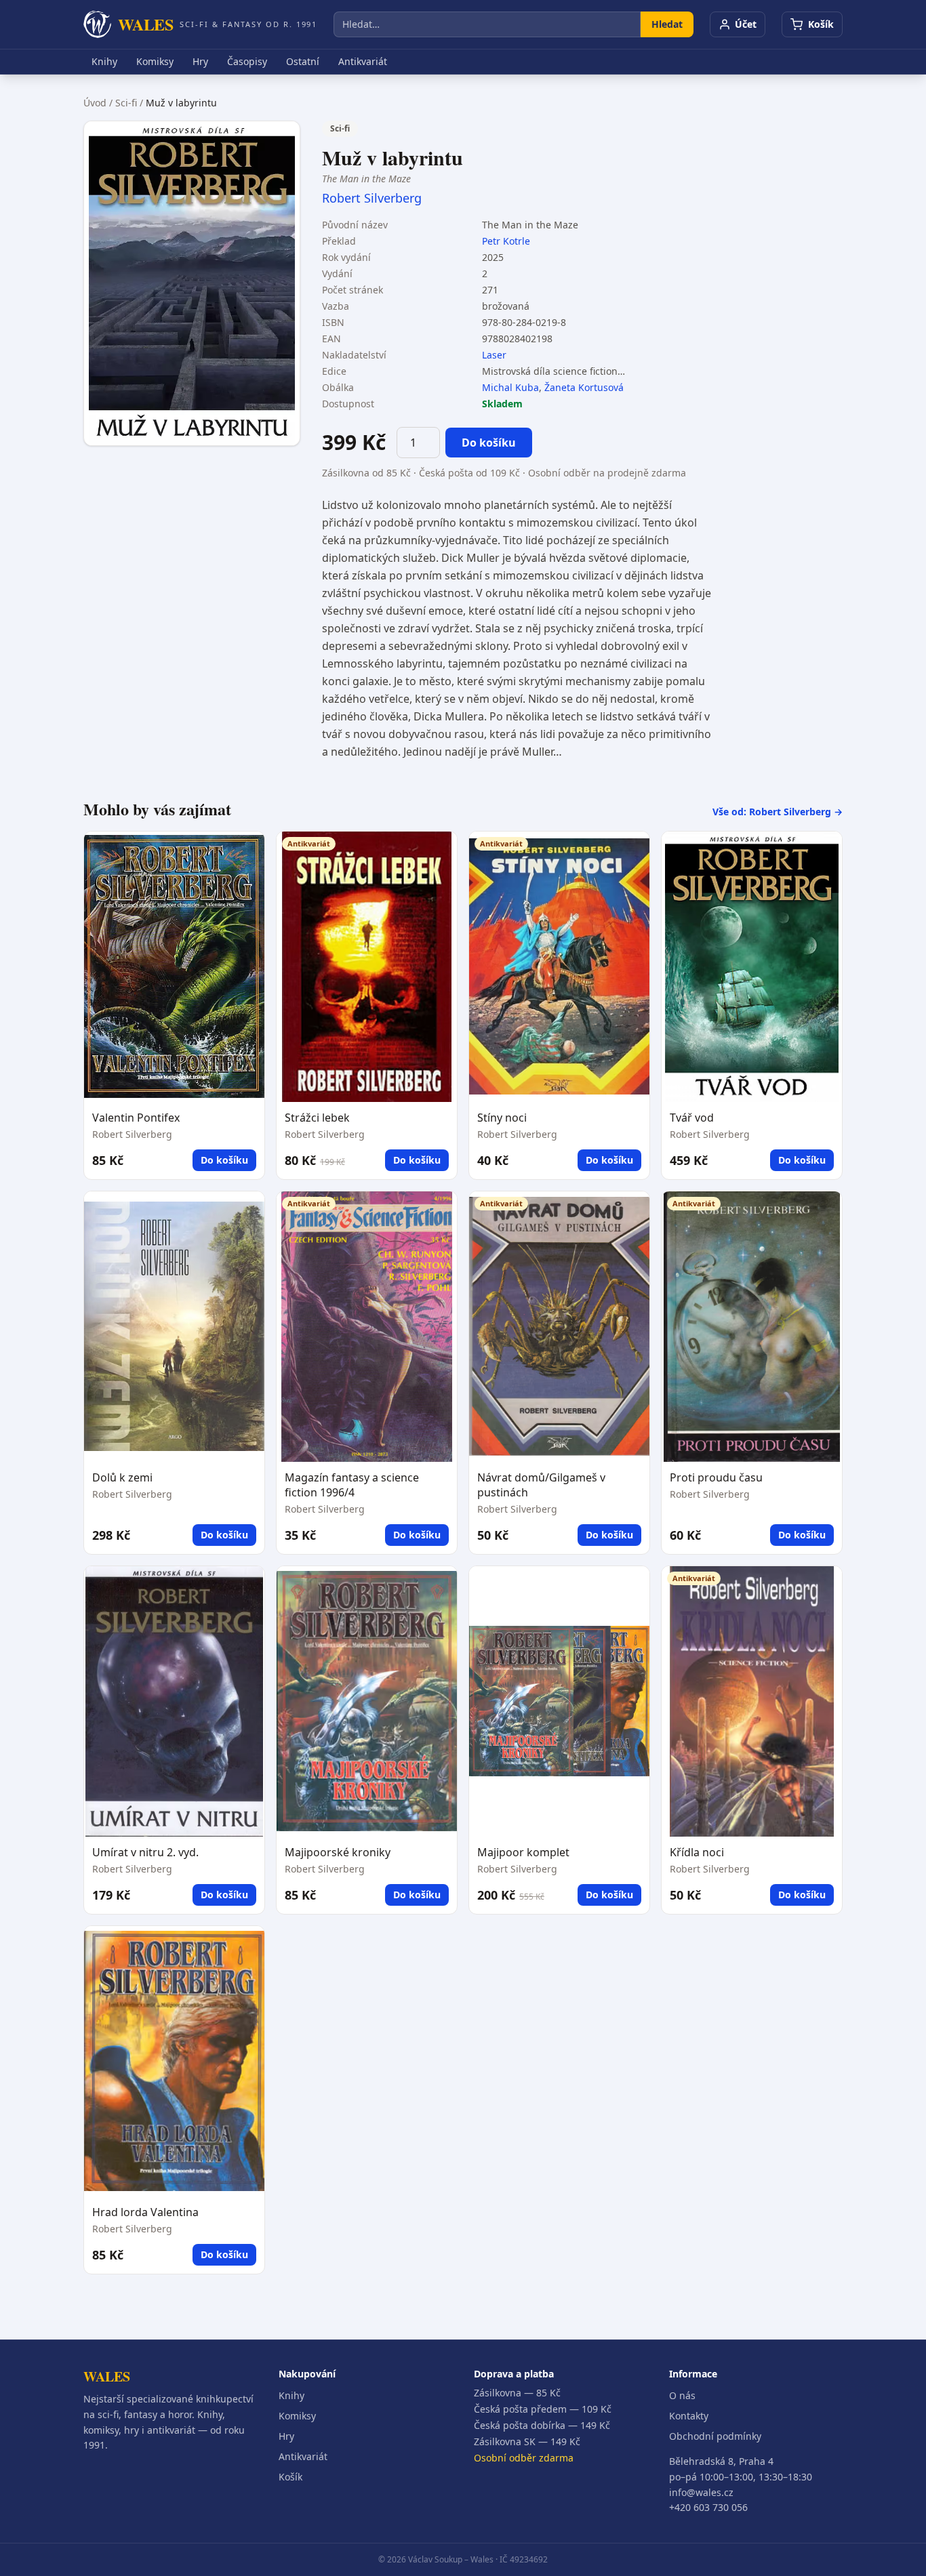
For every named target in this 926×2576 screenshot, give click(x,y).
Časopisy (247, 61)
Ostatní (303, 61)
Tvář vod (692, 1118)
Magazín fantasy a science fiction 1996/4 (352, 1485)
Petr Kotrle (506, 241)
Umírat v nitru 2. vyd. (145, 1852)
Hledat (667, 24)
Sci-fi (126, 103)
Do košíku (489, 443)
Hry (200, 61)
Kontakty (689, 2416)
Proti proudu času (716, 1477)
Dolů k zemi (122, 1477)
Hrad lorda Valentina (145, 2212)
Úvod (95, 103)
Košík (290, 2477)
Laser (494, 355)
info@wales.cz (701, 2492)
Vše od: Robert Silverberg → (778, 812)
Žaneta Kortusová (584, 387)
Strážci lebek (317, 1118)
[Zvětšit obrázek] (192, 283)
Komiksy (155, 61)
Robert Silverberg (372, 198)
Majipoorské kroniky (338, 1852)
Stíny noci (502, 1118)
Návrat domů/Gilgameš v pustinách (541, 1485)
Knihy (104, 61)
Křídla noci (697, 1852)
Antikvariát (363, 61)
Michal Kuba (510, 387)
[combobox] (487, 24)
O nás (682, 2395)
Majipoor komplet (523, 1852)
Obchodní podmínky (715, 2436)
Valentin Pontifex (136, 1118)
